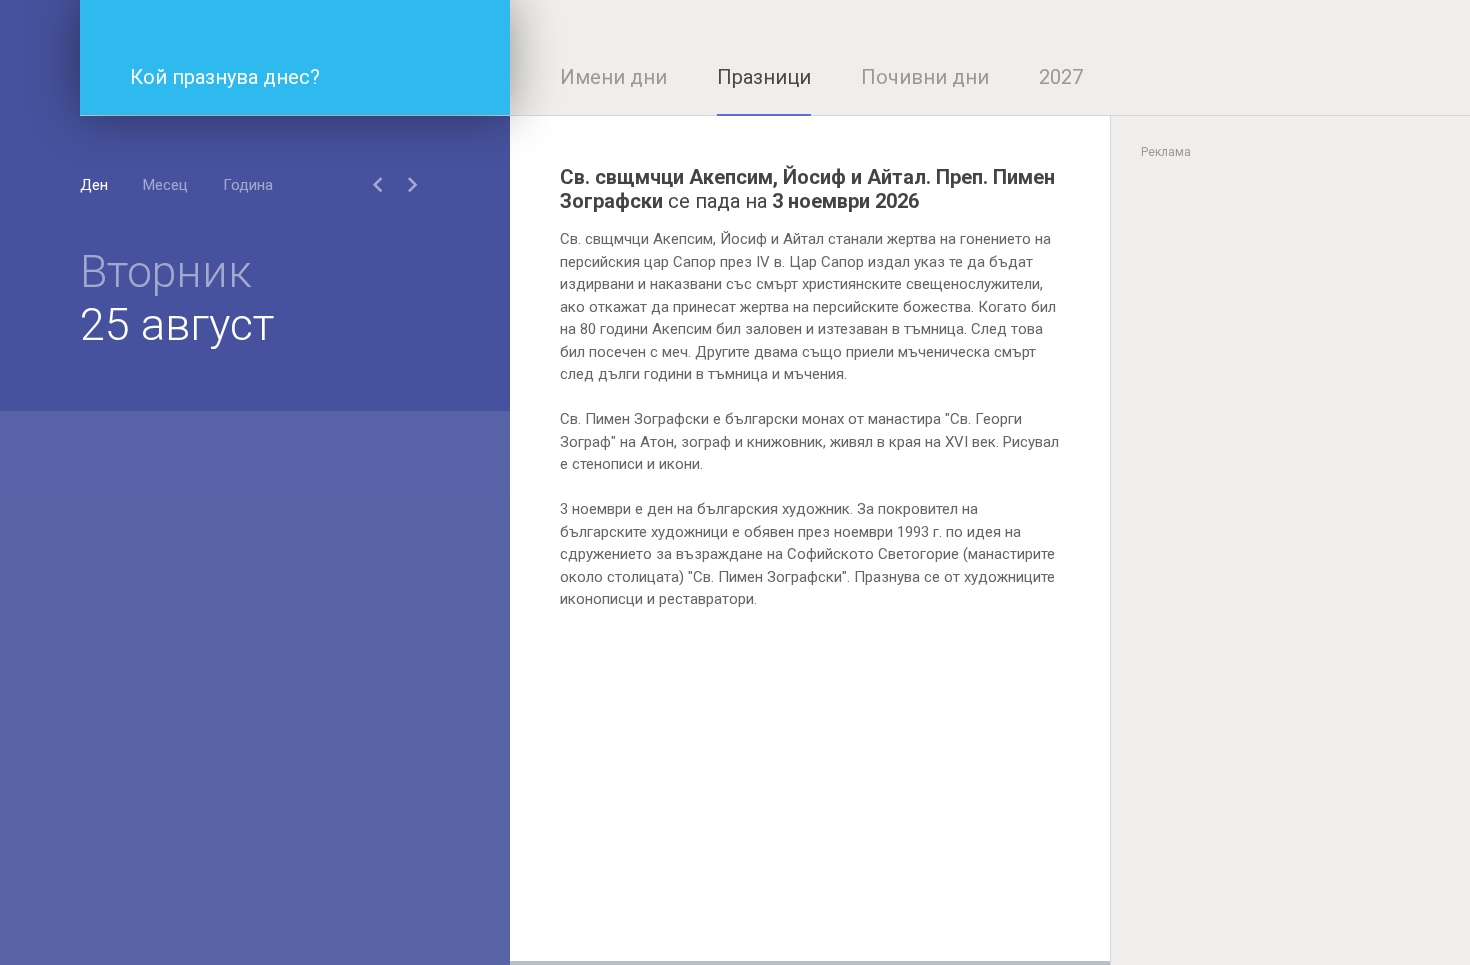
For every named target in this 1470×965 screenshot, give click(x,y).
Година (248, 185)
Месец (165, 185)
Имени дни (613, 77)
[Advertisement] (810, 821)
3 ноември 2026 (845, 201)
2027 (1061, 77)
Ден (94, 185)
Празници (764, 77)
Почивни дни (925, 77)
